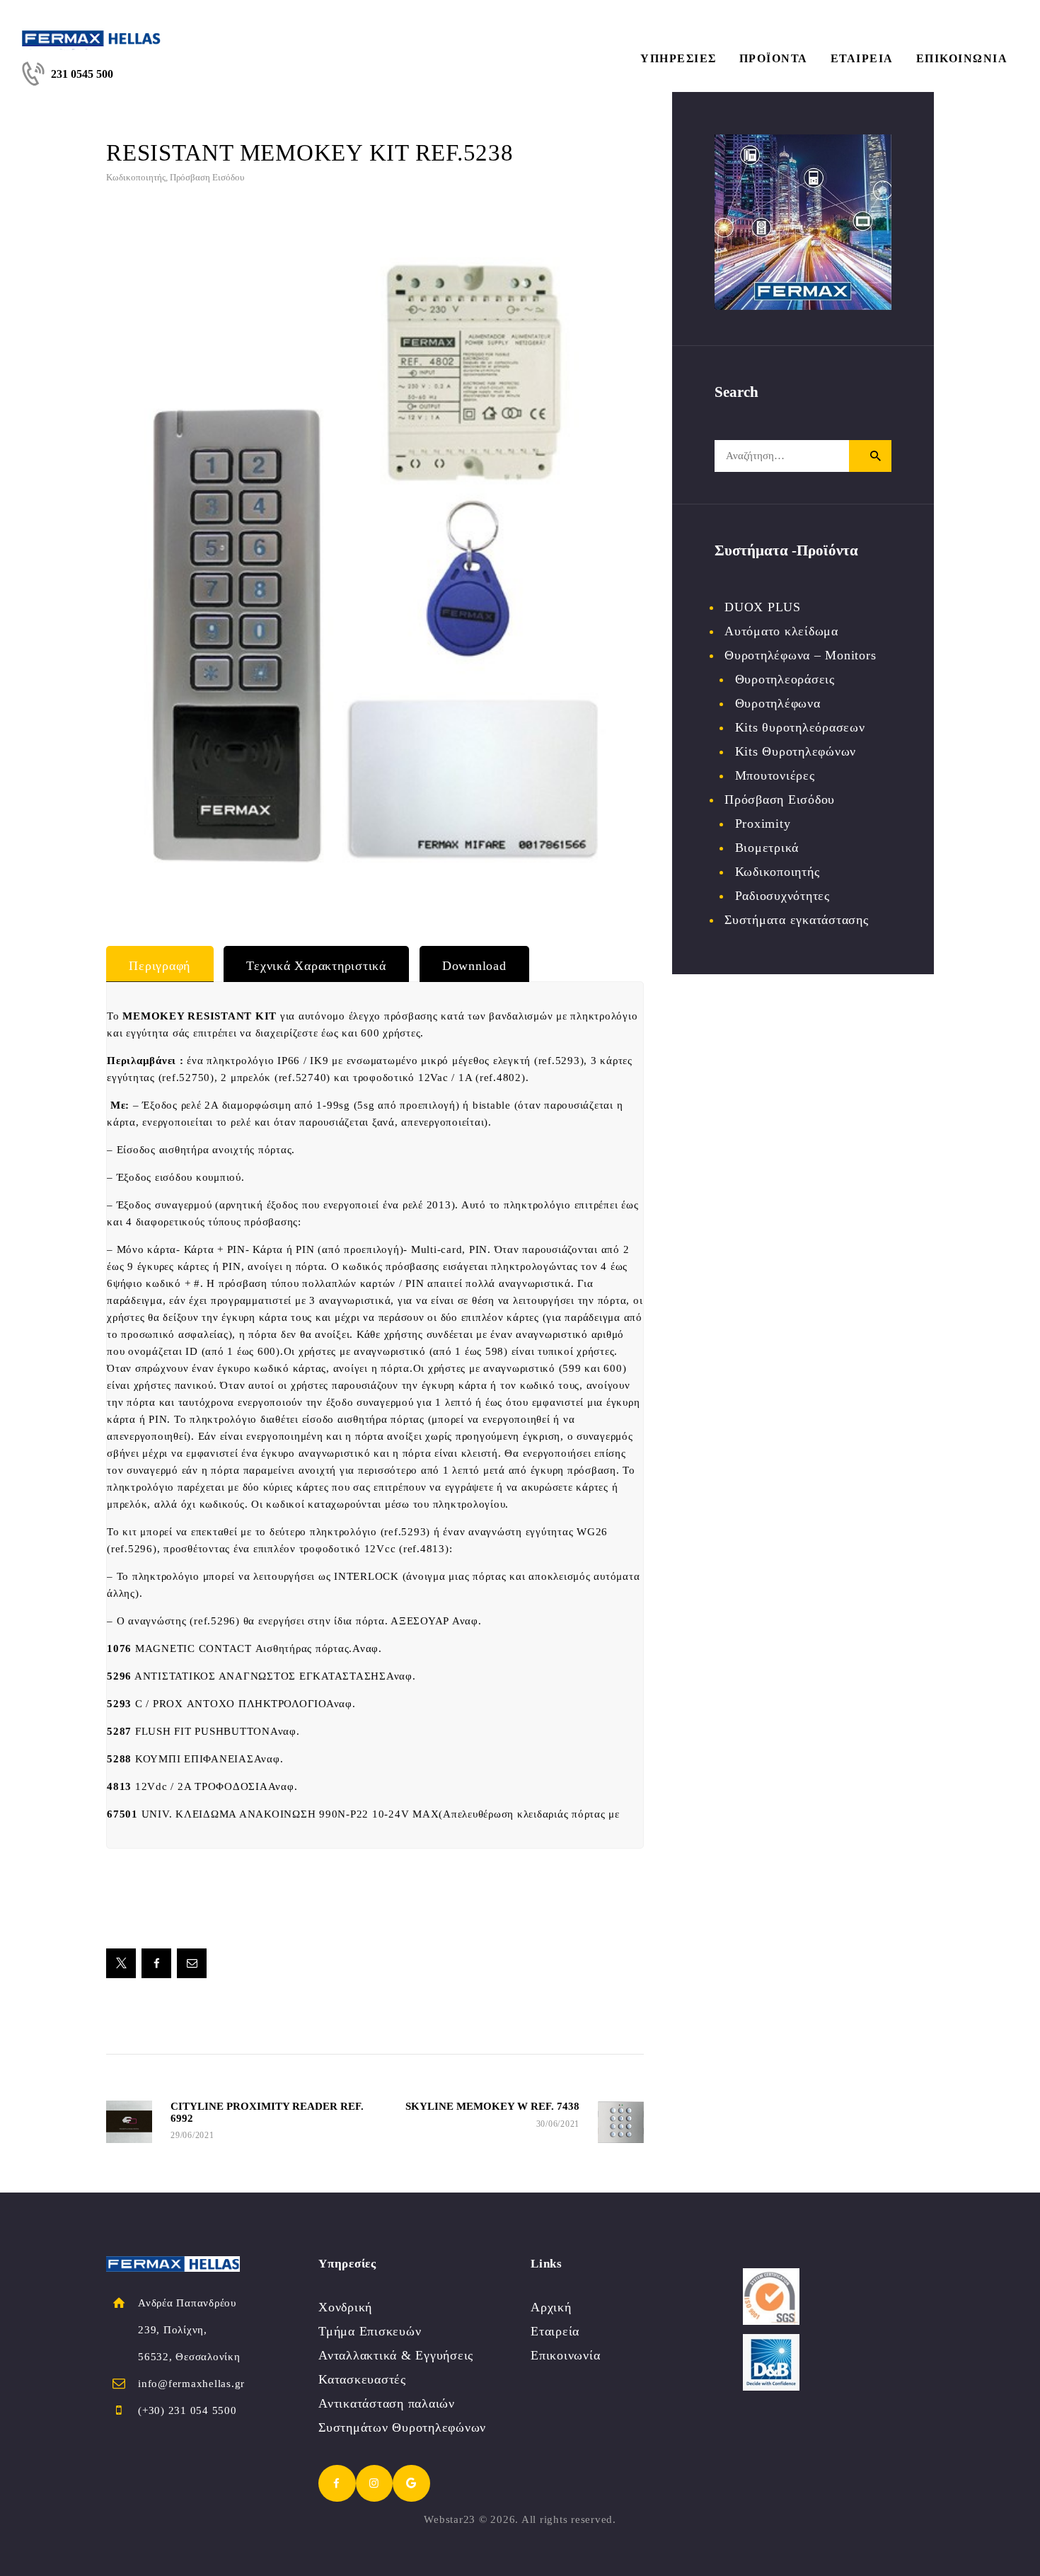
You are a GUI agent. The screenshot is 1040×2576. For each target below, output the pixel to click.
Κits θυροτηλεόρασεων (800, 727)
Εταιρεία (555, 2331)
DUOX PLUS (763, 607)
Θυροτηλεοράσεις (785, 679)
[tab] (160, 964)
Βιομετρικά (767, 848)
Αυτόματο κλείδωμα (781, 631)
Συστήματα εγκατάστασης (797, 920)
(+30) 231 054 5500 (187, 2410)
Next (665, 567)
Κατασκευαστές (362, 2379)
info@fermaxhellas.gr (191, 2384)
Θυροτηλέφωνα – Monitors (800, 655)
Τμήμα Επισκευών (370, 2331)
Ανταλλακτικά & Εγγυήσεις (396, 2355)
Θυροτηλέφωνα (778, 703)
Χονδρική (345, 2307)
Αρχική (551, 2307)
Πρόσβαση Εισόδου (207, 177)
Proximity (763, 824)
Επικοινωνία (565, 2355)
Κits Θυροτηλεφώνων (796, 751)
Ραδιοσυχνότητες (782, 896)
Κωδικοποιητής (136, 177)
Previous (85, 567)
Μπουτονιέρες (775, 775)
